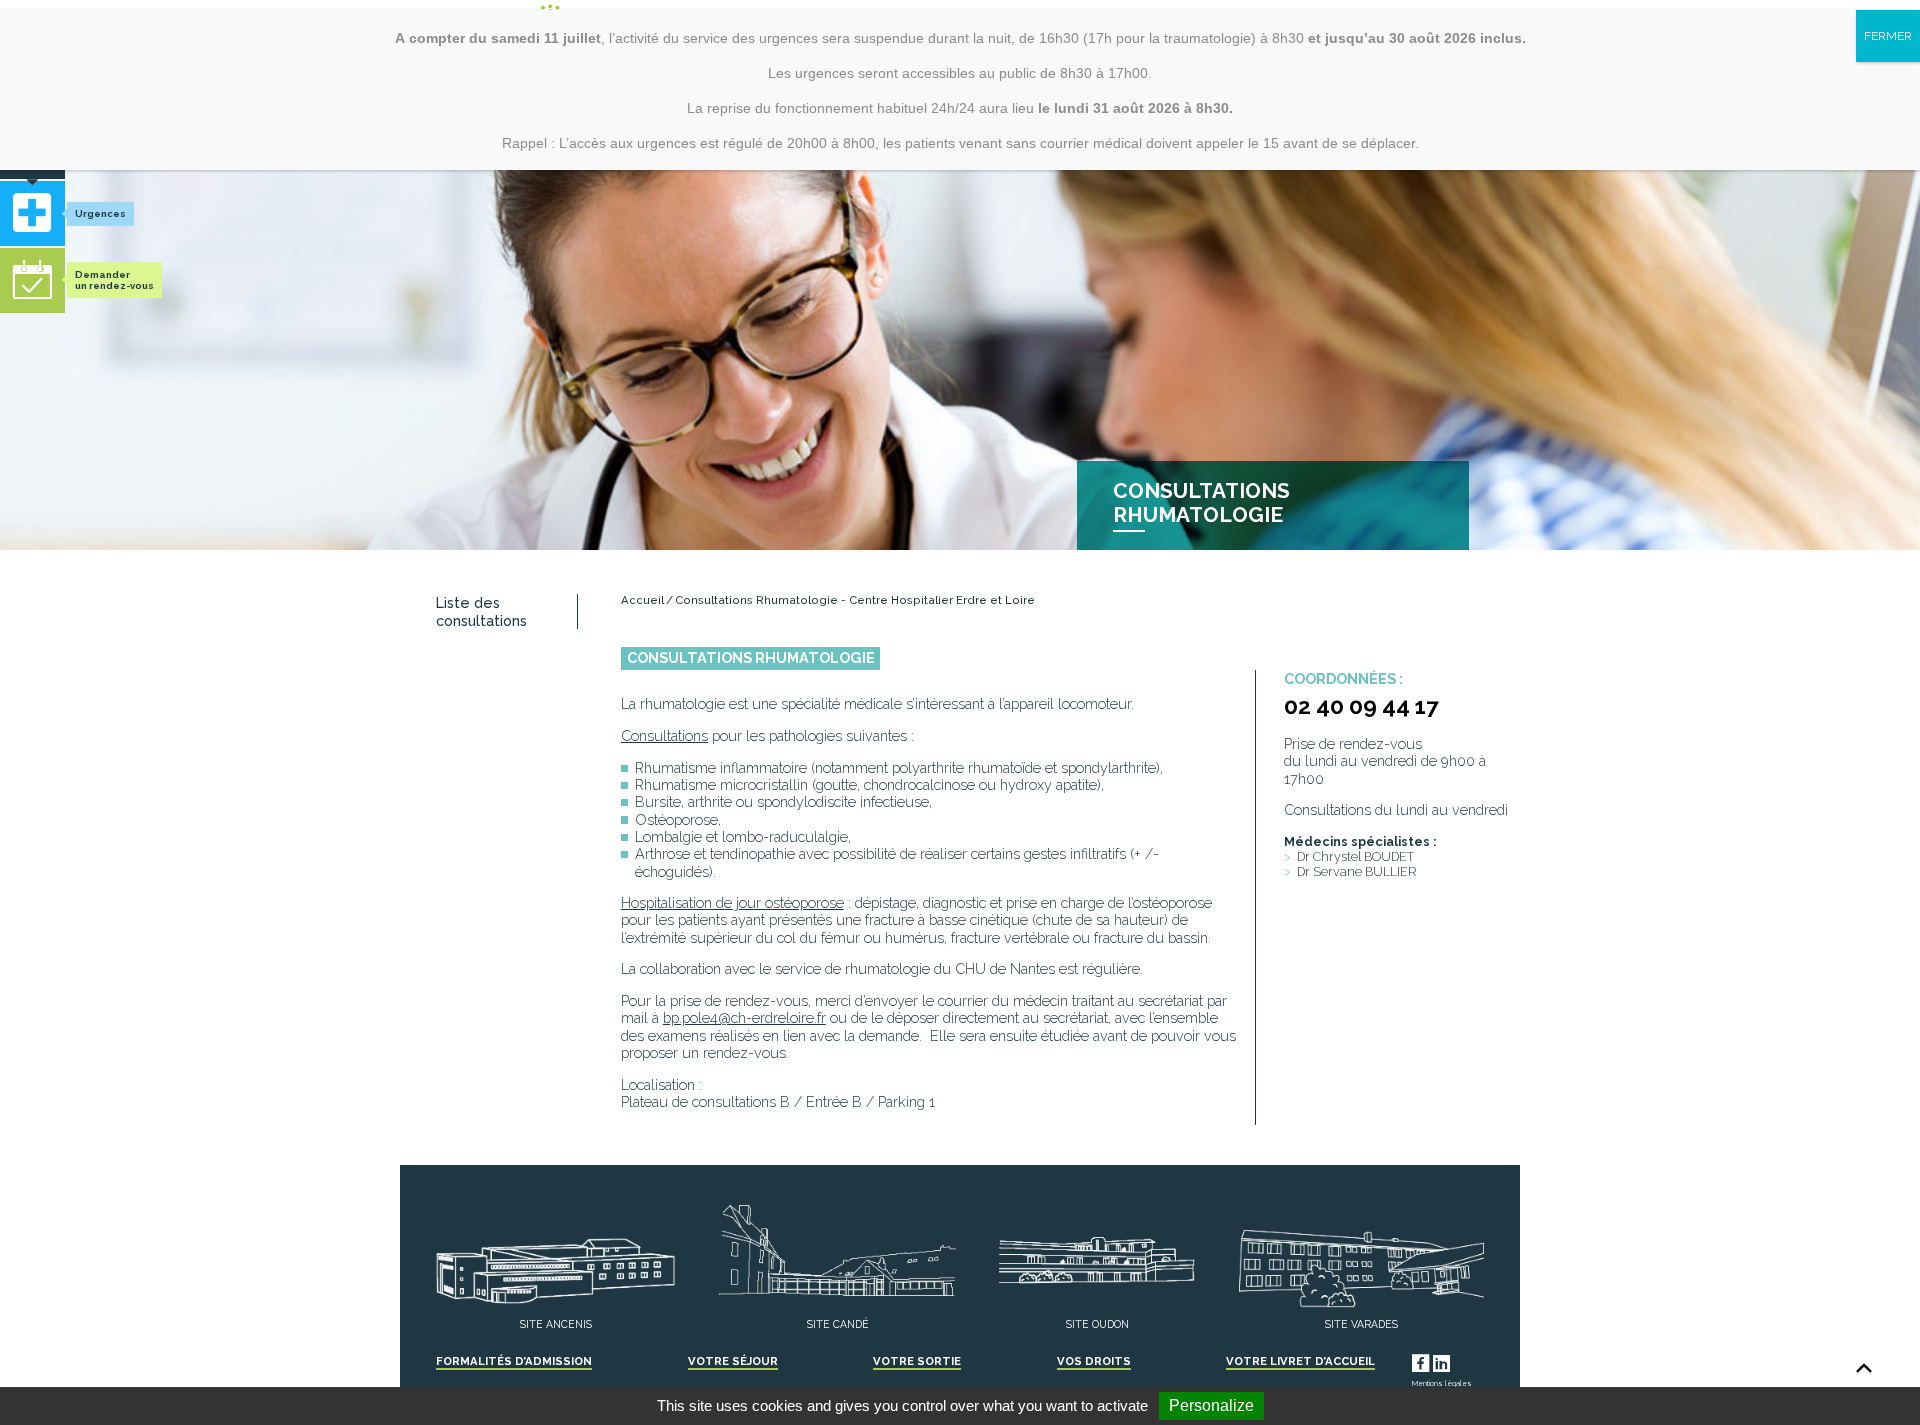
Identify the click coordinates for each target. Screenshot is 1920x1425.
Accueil (642, 600)
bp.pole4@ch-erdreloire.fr (744, 1017)
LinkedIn (1460, 1361)
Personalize (1211, 1405)
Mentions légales (1442, 1383)
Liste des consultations (481, 611)
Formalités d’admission (514, 1361)
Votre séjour (733, 1361)
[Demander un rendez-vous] (32, 280)
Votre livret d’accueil (1300, 1361)
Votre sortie (917, 1361)
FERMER (1888, 36)
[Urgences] (32, 213)
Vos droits (1094, 1361)
